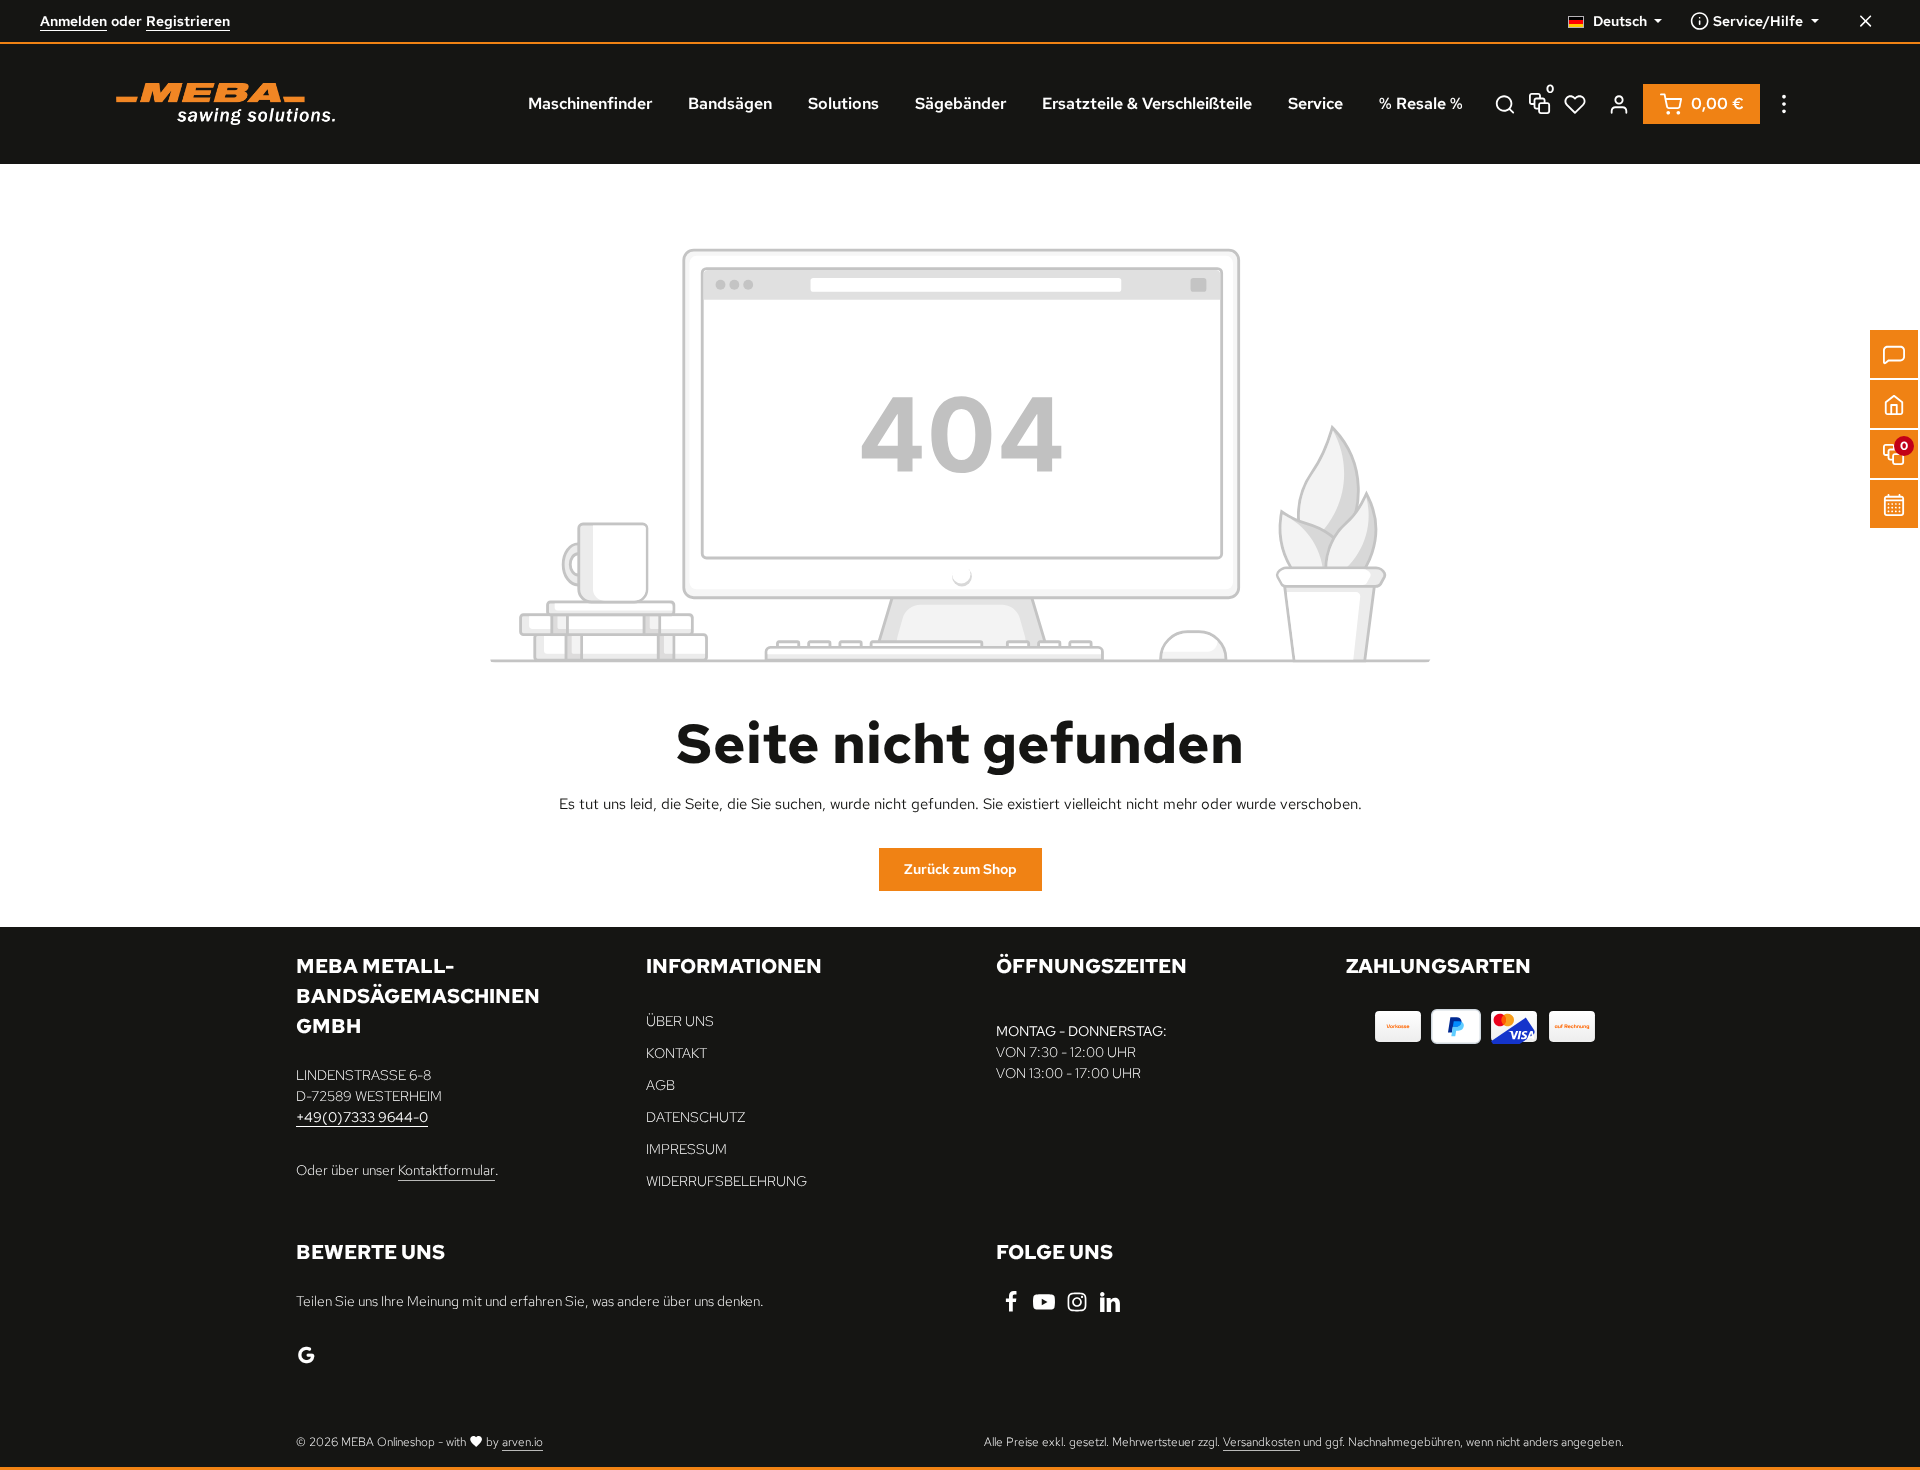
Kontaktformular (446, 1170)
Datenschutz (695, 1117)
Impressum (686, 1149)
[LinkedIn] (1110, 1308)
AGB (660, 1085)
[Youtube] (1045, 1308)
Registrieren (188, 21)
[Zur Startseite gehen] (225, 104)
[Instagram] (1078, 1308)
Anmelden (73, 21)
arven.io (522, 1442)
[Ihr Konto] (1619, 104)
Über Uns (680, 1021)
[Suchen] (1505, 104)
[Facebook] (1012, 1308)
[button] (1894, 404)
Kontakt (676, 1053)
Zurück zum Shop (960, 869)
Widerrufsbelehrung (726, 1181)
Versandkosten (1261, 1442)
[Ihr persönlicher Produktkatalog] (1575, 104)
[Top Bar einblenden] (1784, 104)
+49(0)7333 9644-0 (362, 1117)
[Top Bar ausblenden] (1865, 21)
